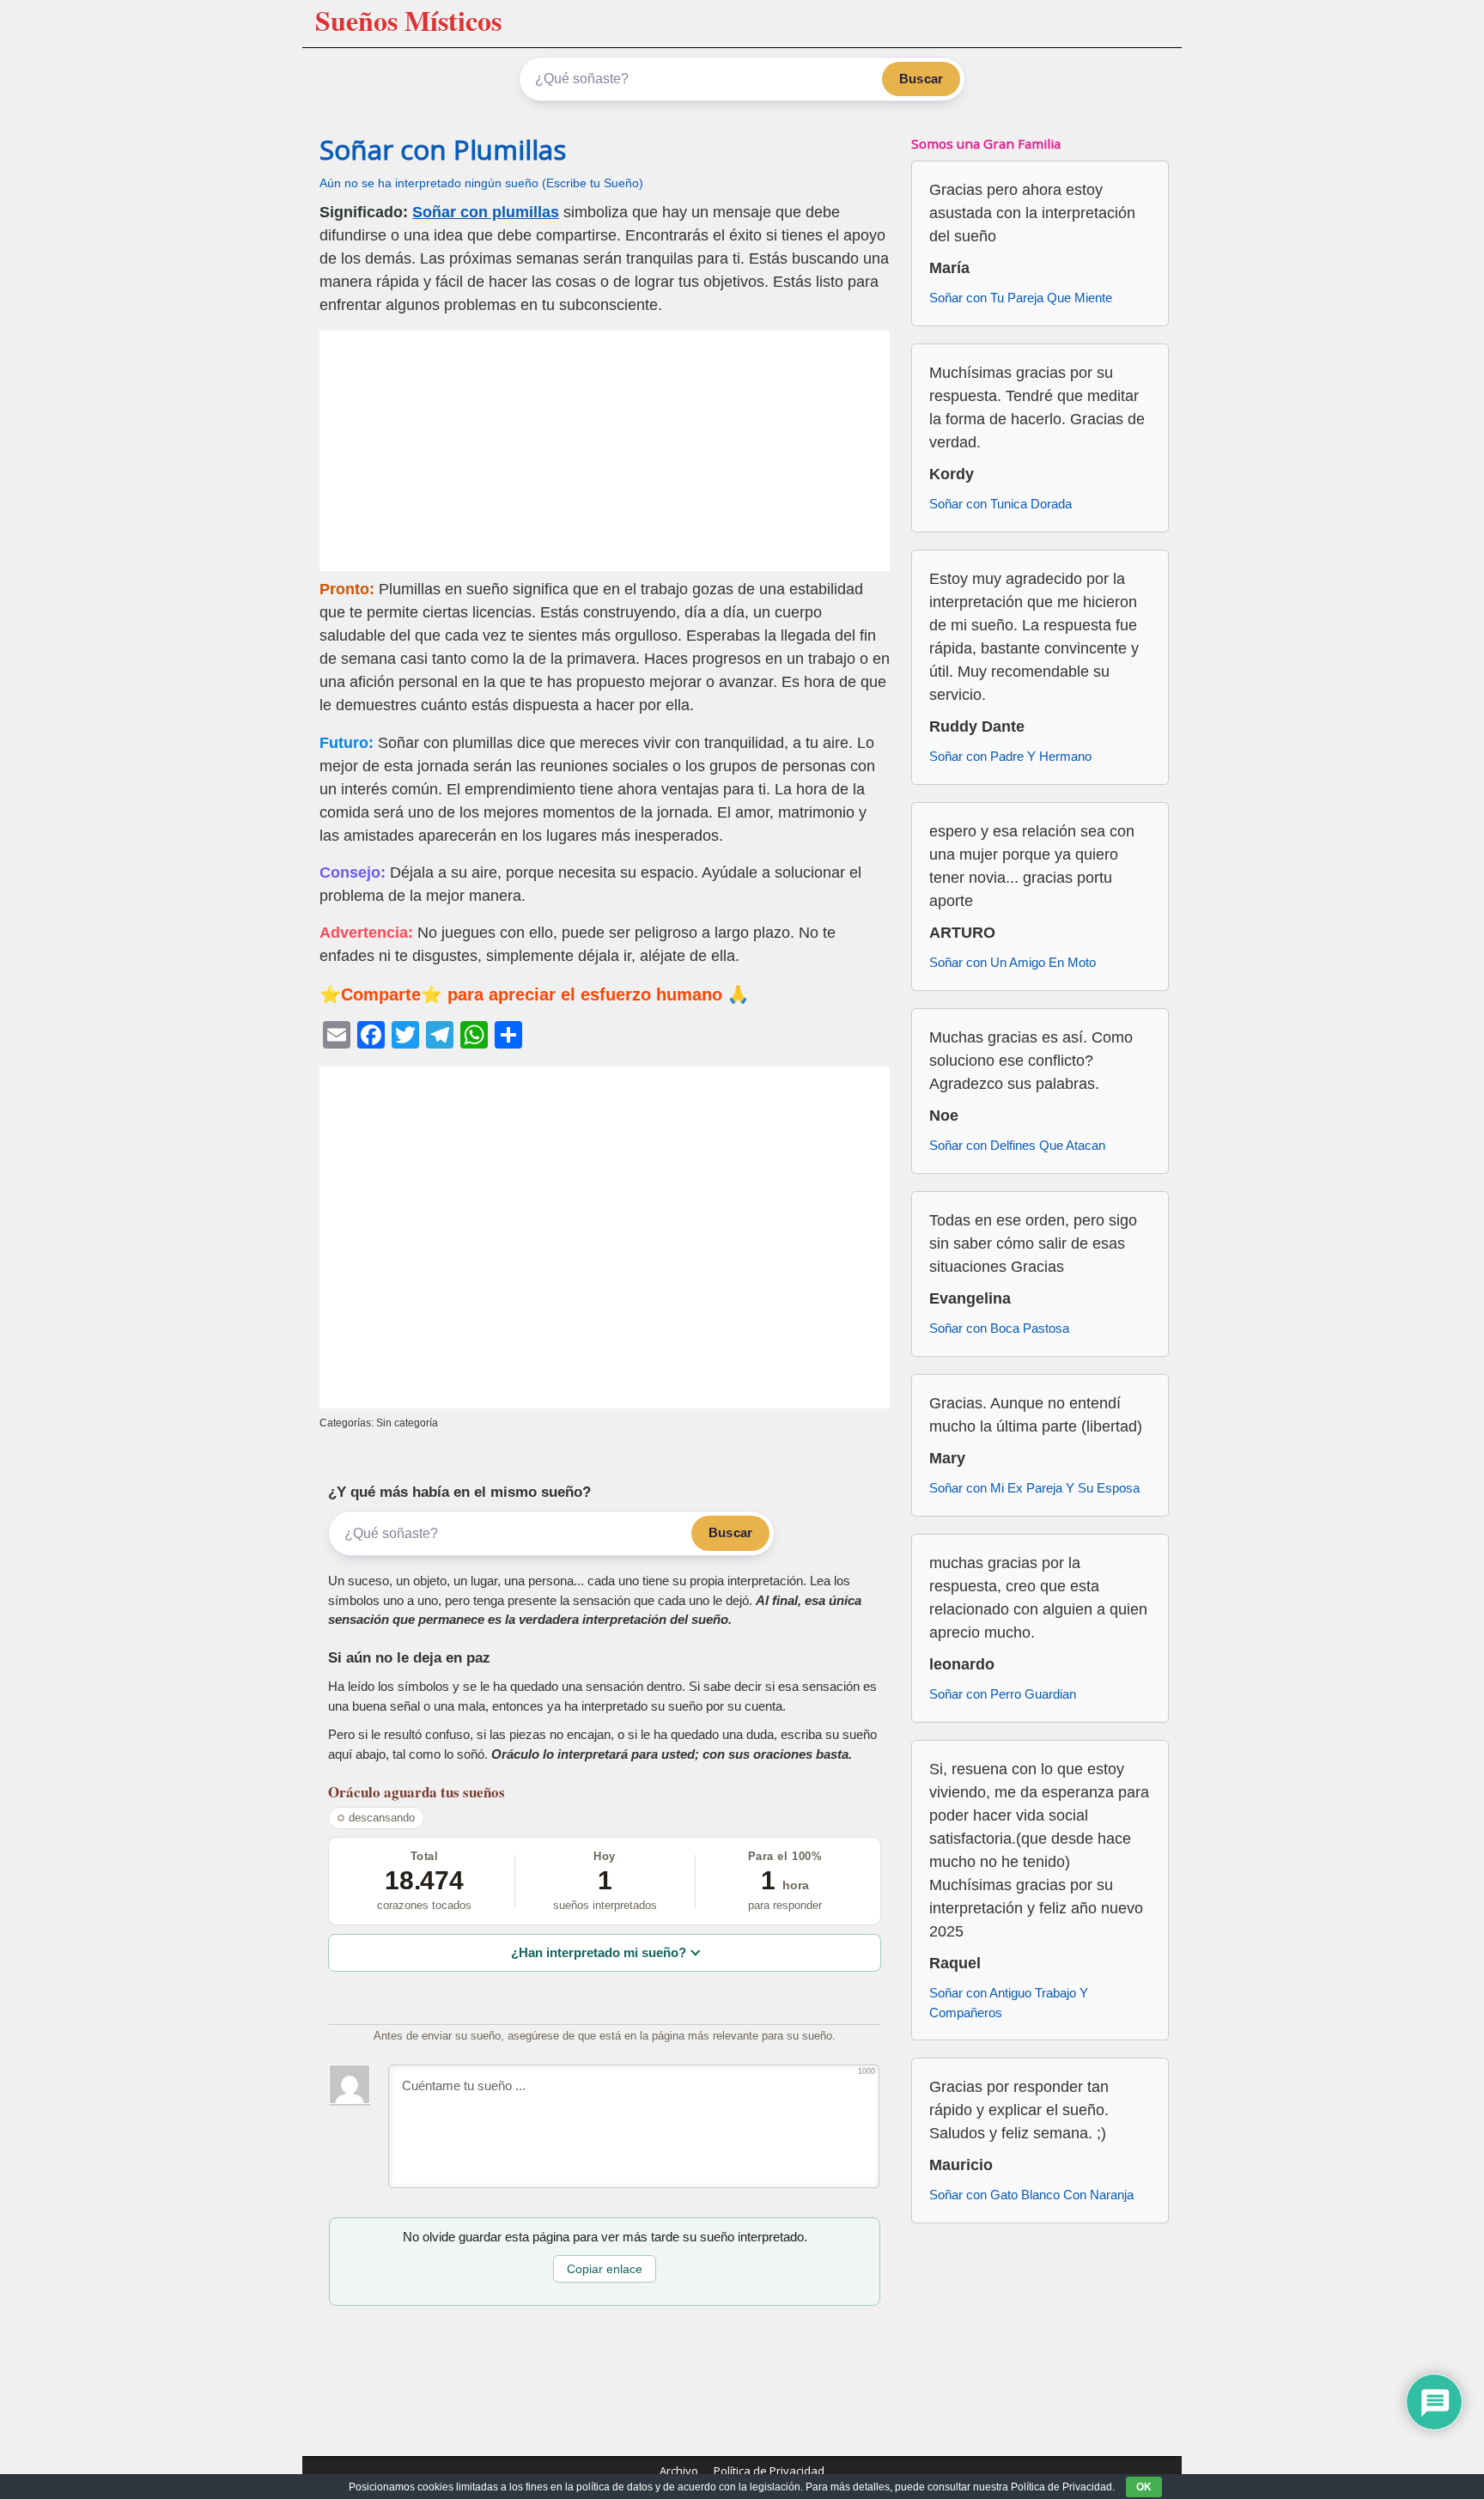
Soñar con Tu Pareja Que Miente (1021, 298)
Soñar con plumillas (486, 212)
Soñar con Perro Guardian (1003, 1694)
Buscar (921, 79)
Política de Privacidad (769, 2471)
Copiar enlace (605, 2269)
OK (1144, 2487)
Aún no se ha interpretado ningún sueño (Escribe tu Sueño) (481, 183)
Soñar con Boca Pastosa (999, 1328)
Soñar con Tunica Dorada (1000, 504)
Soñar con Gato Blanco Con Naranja (1031, 2195)
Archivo (679, 2471)
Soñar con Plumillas (443, 149)
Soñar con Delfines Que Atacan (1017, 1145)
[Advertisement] (605, 451)
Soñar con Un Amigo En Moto (1013, 962)
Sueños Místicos (408, 20)
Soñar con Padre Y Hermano (1010, 756)
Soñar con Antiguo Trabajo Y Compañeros (1009, 2003)
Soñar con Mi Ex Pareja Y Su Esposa (1034, 1488)
